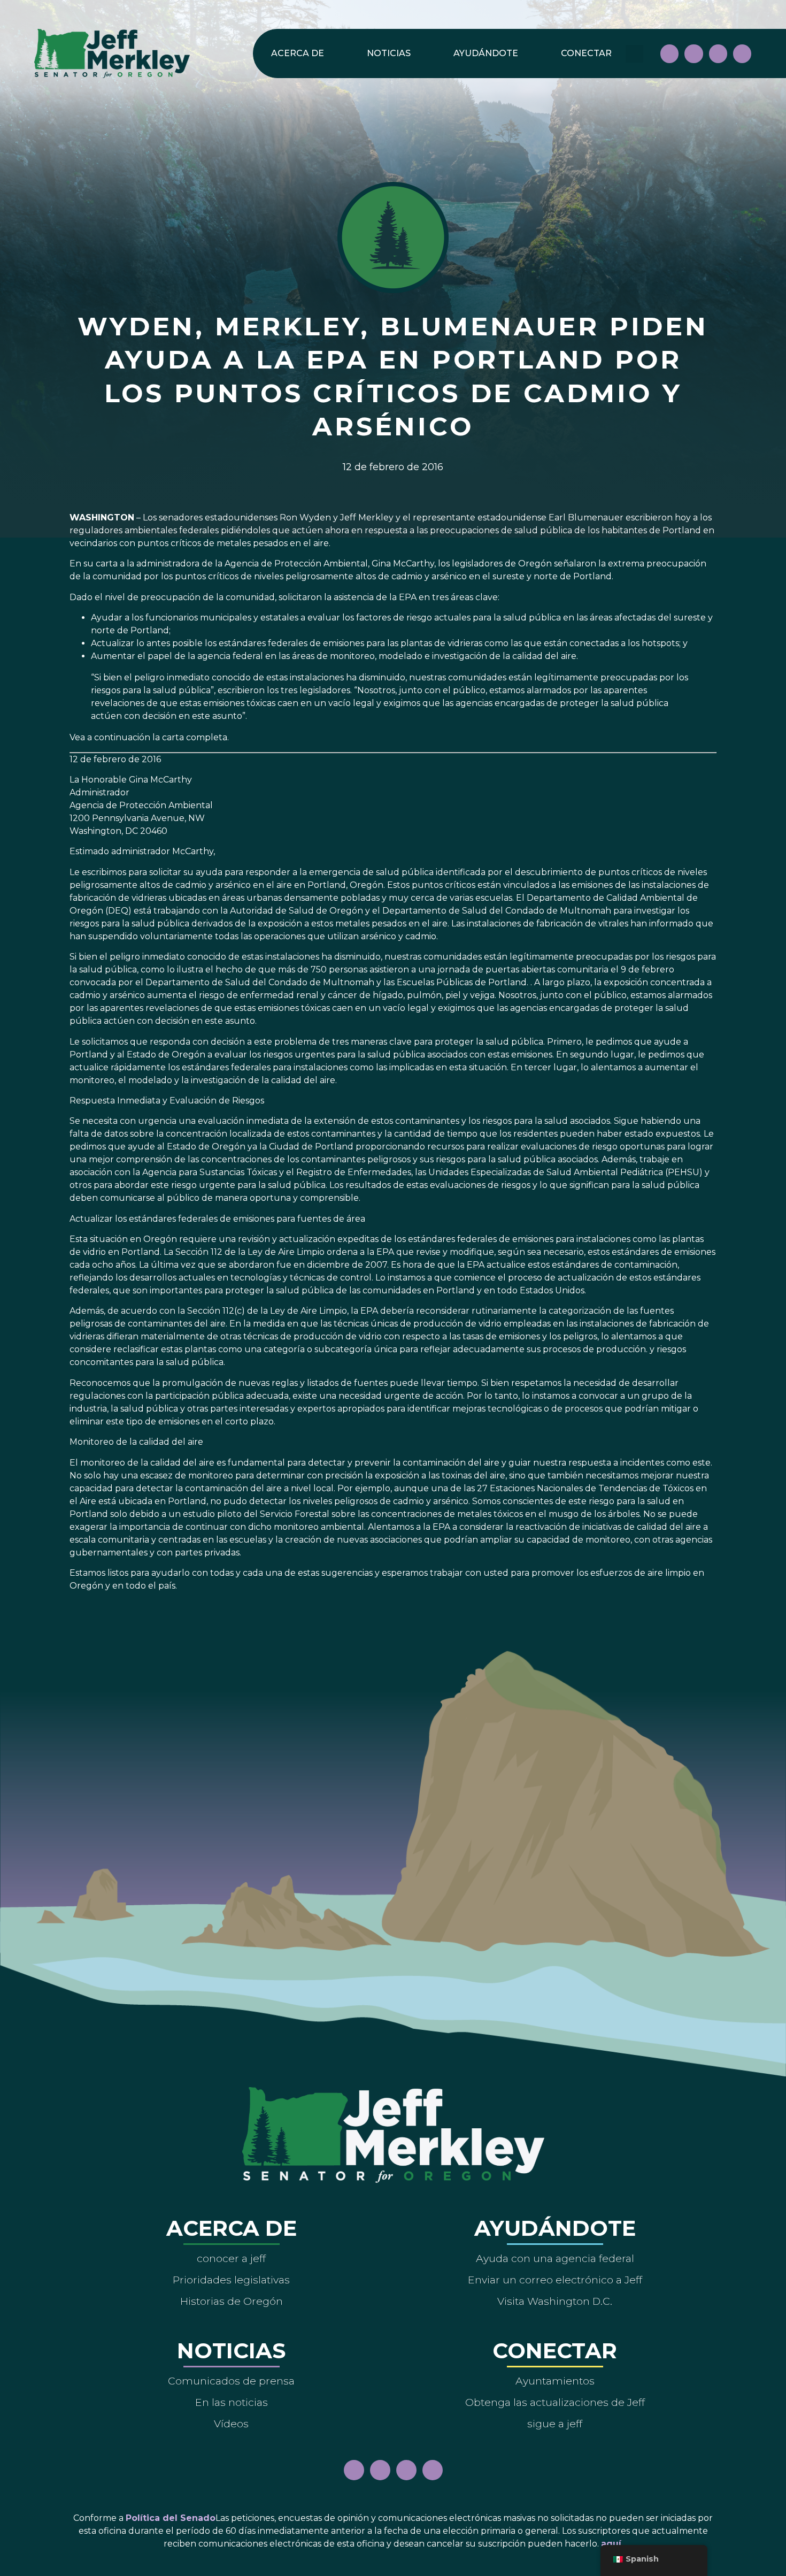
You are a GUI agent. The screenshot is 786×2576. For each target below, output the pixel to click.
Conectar (586, 53)
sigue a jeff (555, 2424)
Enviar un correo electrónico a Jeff (555, 2280)
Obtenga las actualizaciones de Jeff (555, 2402)
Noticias (389, 53)
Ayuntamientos (555, 2381)
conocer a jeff (231, 2258)
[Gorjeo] (742, 53)
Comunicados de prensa (231, 2381)
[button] (634, 54)
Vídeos (231, 2424)
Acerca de (298, 53)
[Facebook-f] (669, 53)
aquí (611, 2544)
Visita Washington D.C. (555, 2301)
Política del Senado (171, 2518)
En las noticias (232, 2402)
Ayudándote (486, 53)
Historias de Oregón (232, 2301)
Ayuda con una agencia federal (555, 2258)
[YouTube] (718, 53)
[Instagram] (693, 53)
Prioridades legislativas (231, 2280)
